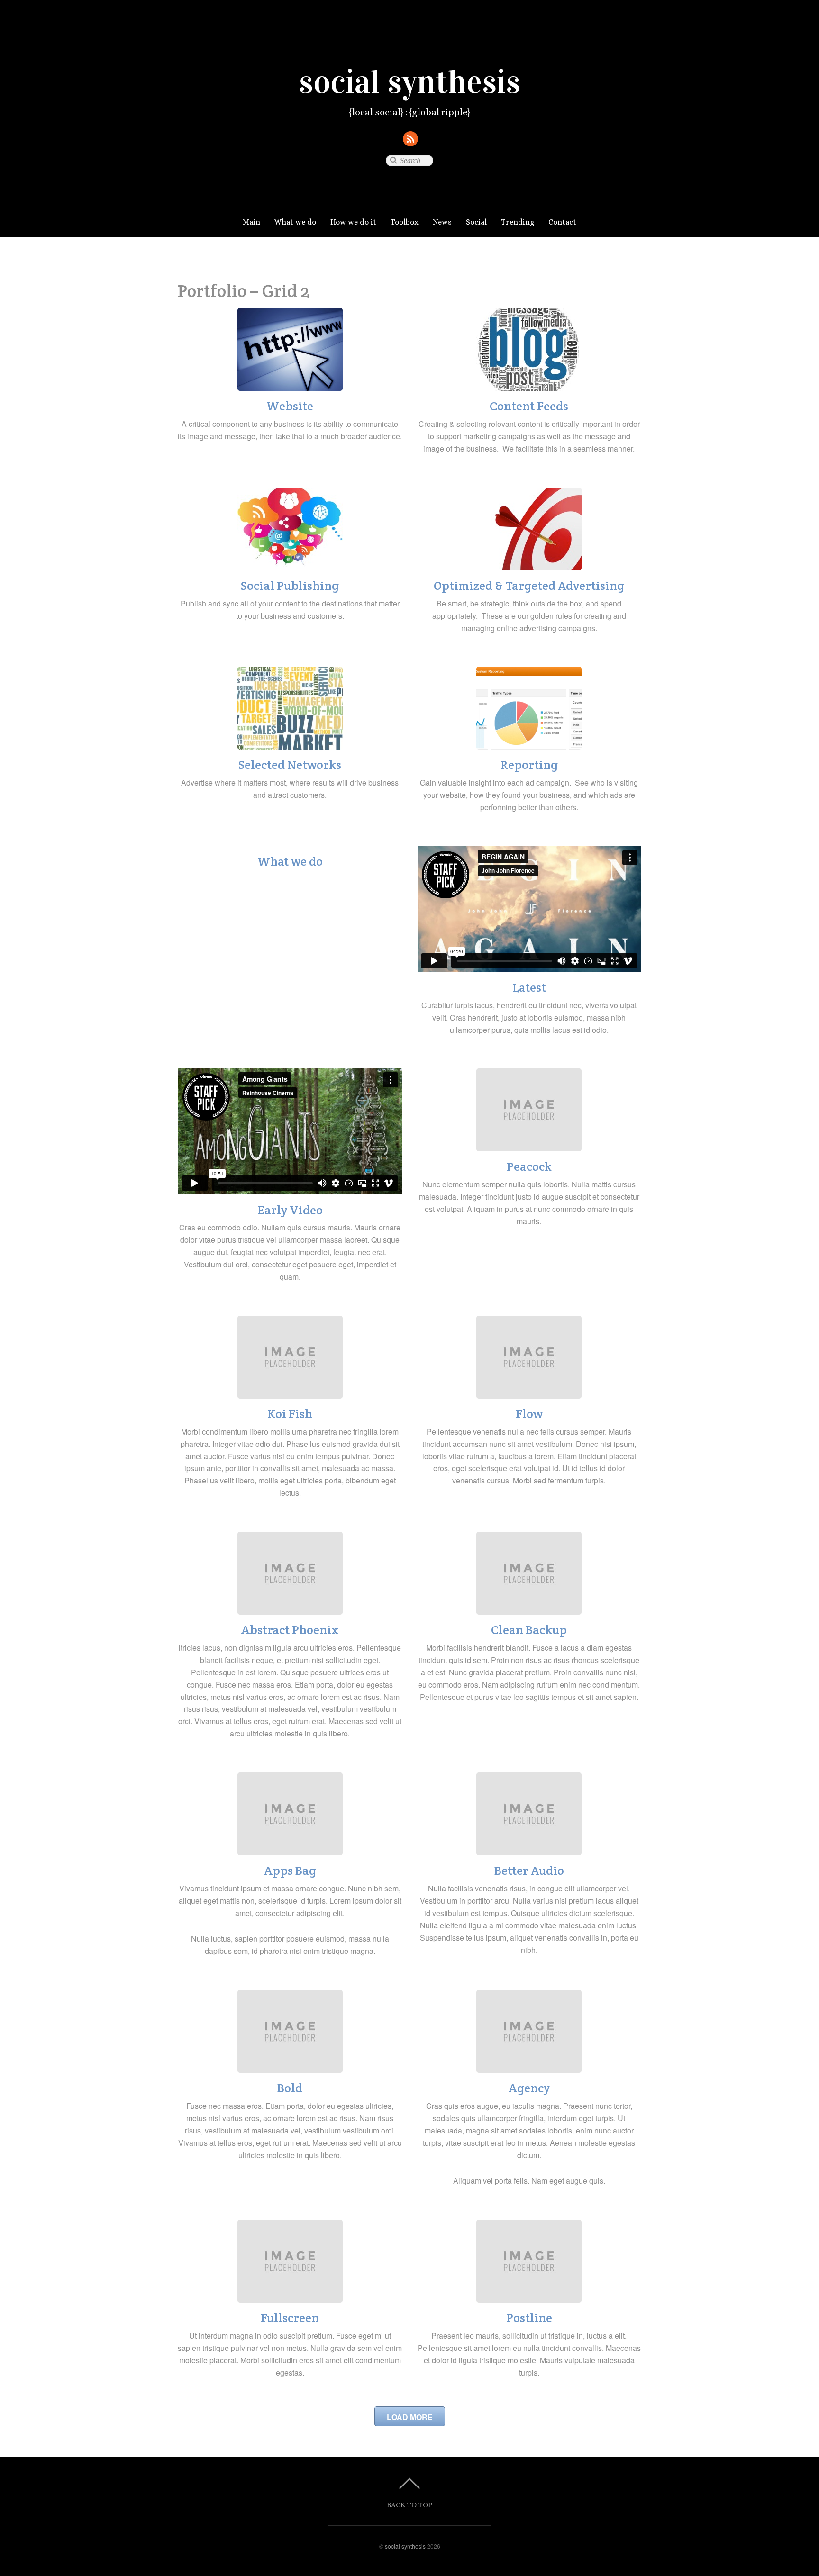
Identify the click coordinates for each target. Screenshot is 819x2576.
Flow (529, 1414)
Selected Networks (290, 765)
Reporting (529, 765)
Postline (529, 2318)
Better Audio (529, 1871)
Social (476, 222)
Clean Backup (529, 1630)
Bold (290, 2088)
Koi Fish (290, 1414)
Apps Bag (290, 1871)
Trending (518, 222)
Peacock (529, 1166)
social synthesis (405, 2546)
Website (290, 406)
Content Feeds (529, 406)
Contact (562, 222)
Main (251, 222)
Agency (529, 2088)
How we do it (353, 222)
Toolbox (405, 222)
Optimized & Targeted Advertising (529, 586)
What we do (295, 222)
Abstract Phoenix (290, 1630)
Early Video (290, 1210)
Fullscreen (290, 2318)
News (442, 222)
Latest (529, 987)
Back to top (409, 2505)
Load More (410, 2417)
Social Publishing (290, 586)
